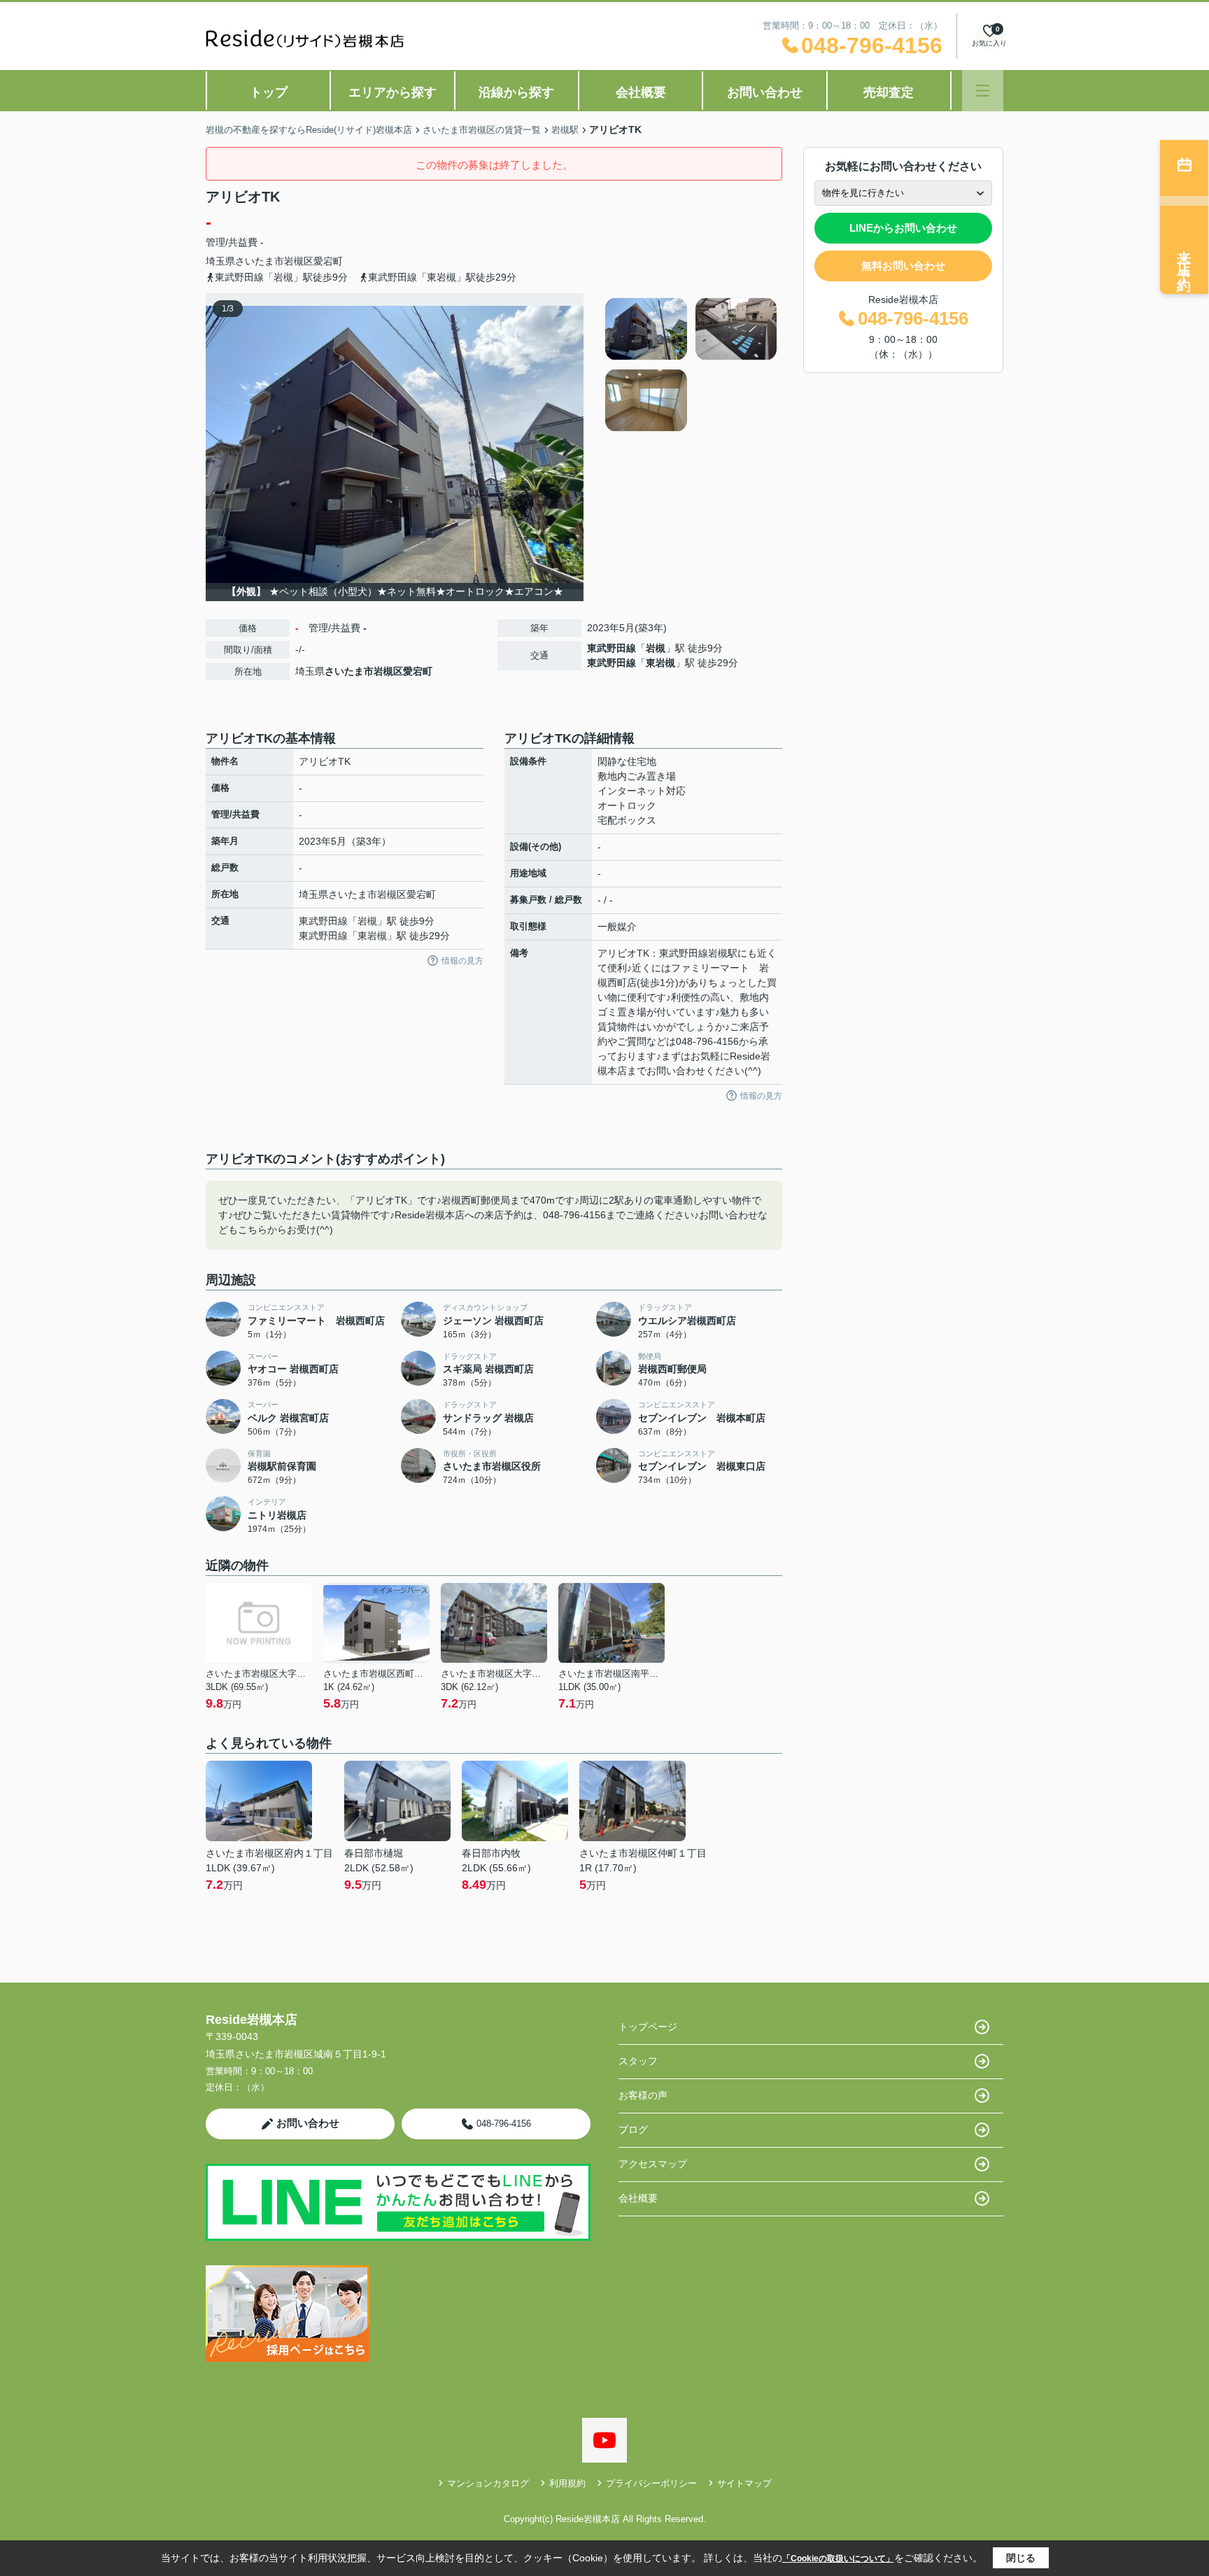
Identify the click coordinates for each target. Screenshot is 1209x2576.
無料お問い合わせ (903, 266)
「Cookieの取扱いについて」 (838, 2559)
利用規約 (567, 2483)
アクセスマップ (653, 2164)
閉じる (1021, 2558)
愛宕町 (328, 261)
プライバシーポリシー (651, 2483)
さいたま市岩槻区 (274, 261)
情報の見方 (462, 961)
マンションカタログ (488, 2483)
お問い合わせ (765, 92)
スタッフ (638, 2061)
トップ (269, 92)
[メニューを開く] (983, 91)
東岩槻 (660, 663)
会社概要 (641, 92)
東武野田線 (611, 648)
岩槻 (656, 648)
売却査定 (889, 92)
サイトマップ (744, 2483)
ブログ (633, 2130)
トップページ (648, 2027)
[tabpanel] (692, 365)
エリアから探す (393, 92)
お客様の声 (643, 2095)
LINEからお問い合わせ (903, 228)
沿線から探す (516, 92)
